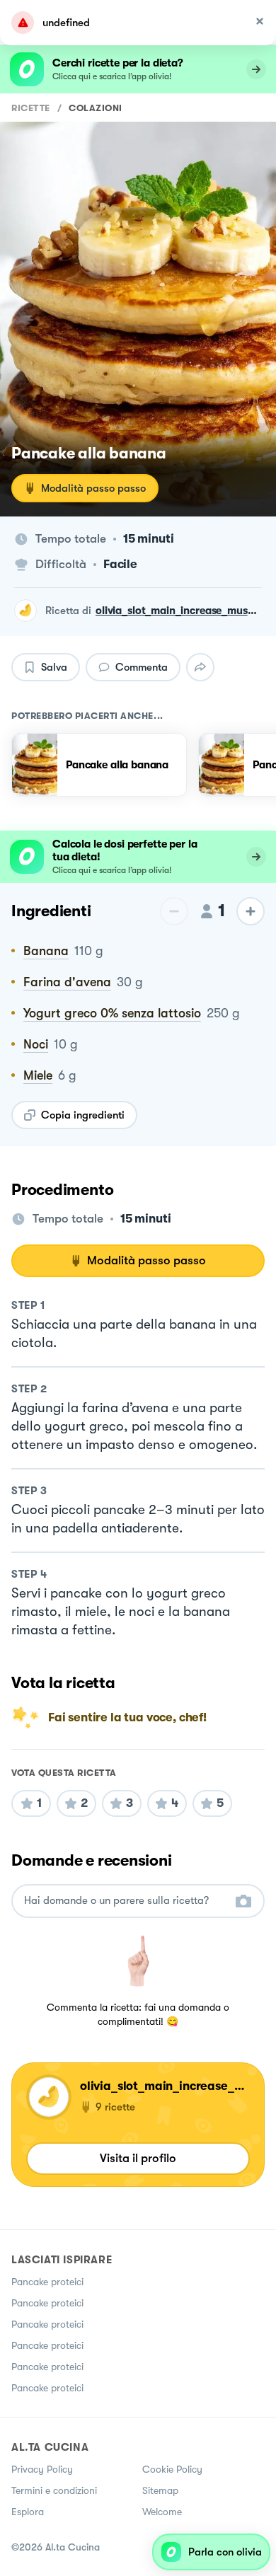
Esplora (28, 2512)
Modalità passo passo (93, 488)
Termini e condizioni (54, 2490)
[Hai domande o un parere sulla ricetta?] (125, 1901)
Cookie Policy (172, 2469)
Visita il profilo (138, 2158)
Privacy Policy (42, 2469)
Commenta (142, 667)
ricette (31, 108)
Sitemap (160, 2490)
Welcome (162, 2512)
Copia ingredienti (83, 1115)
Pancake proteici (47, 2282)
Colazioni (96, 108)
